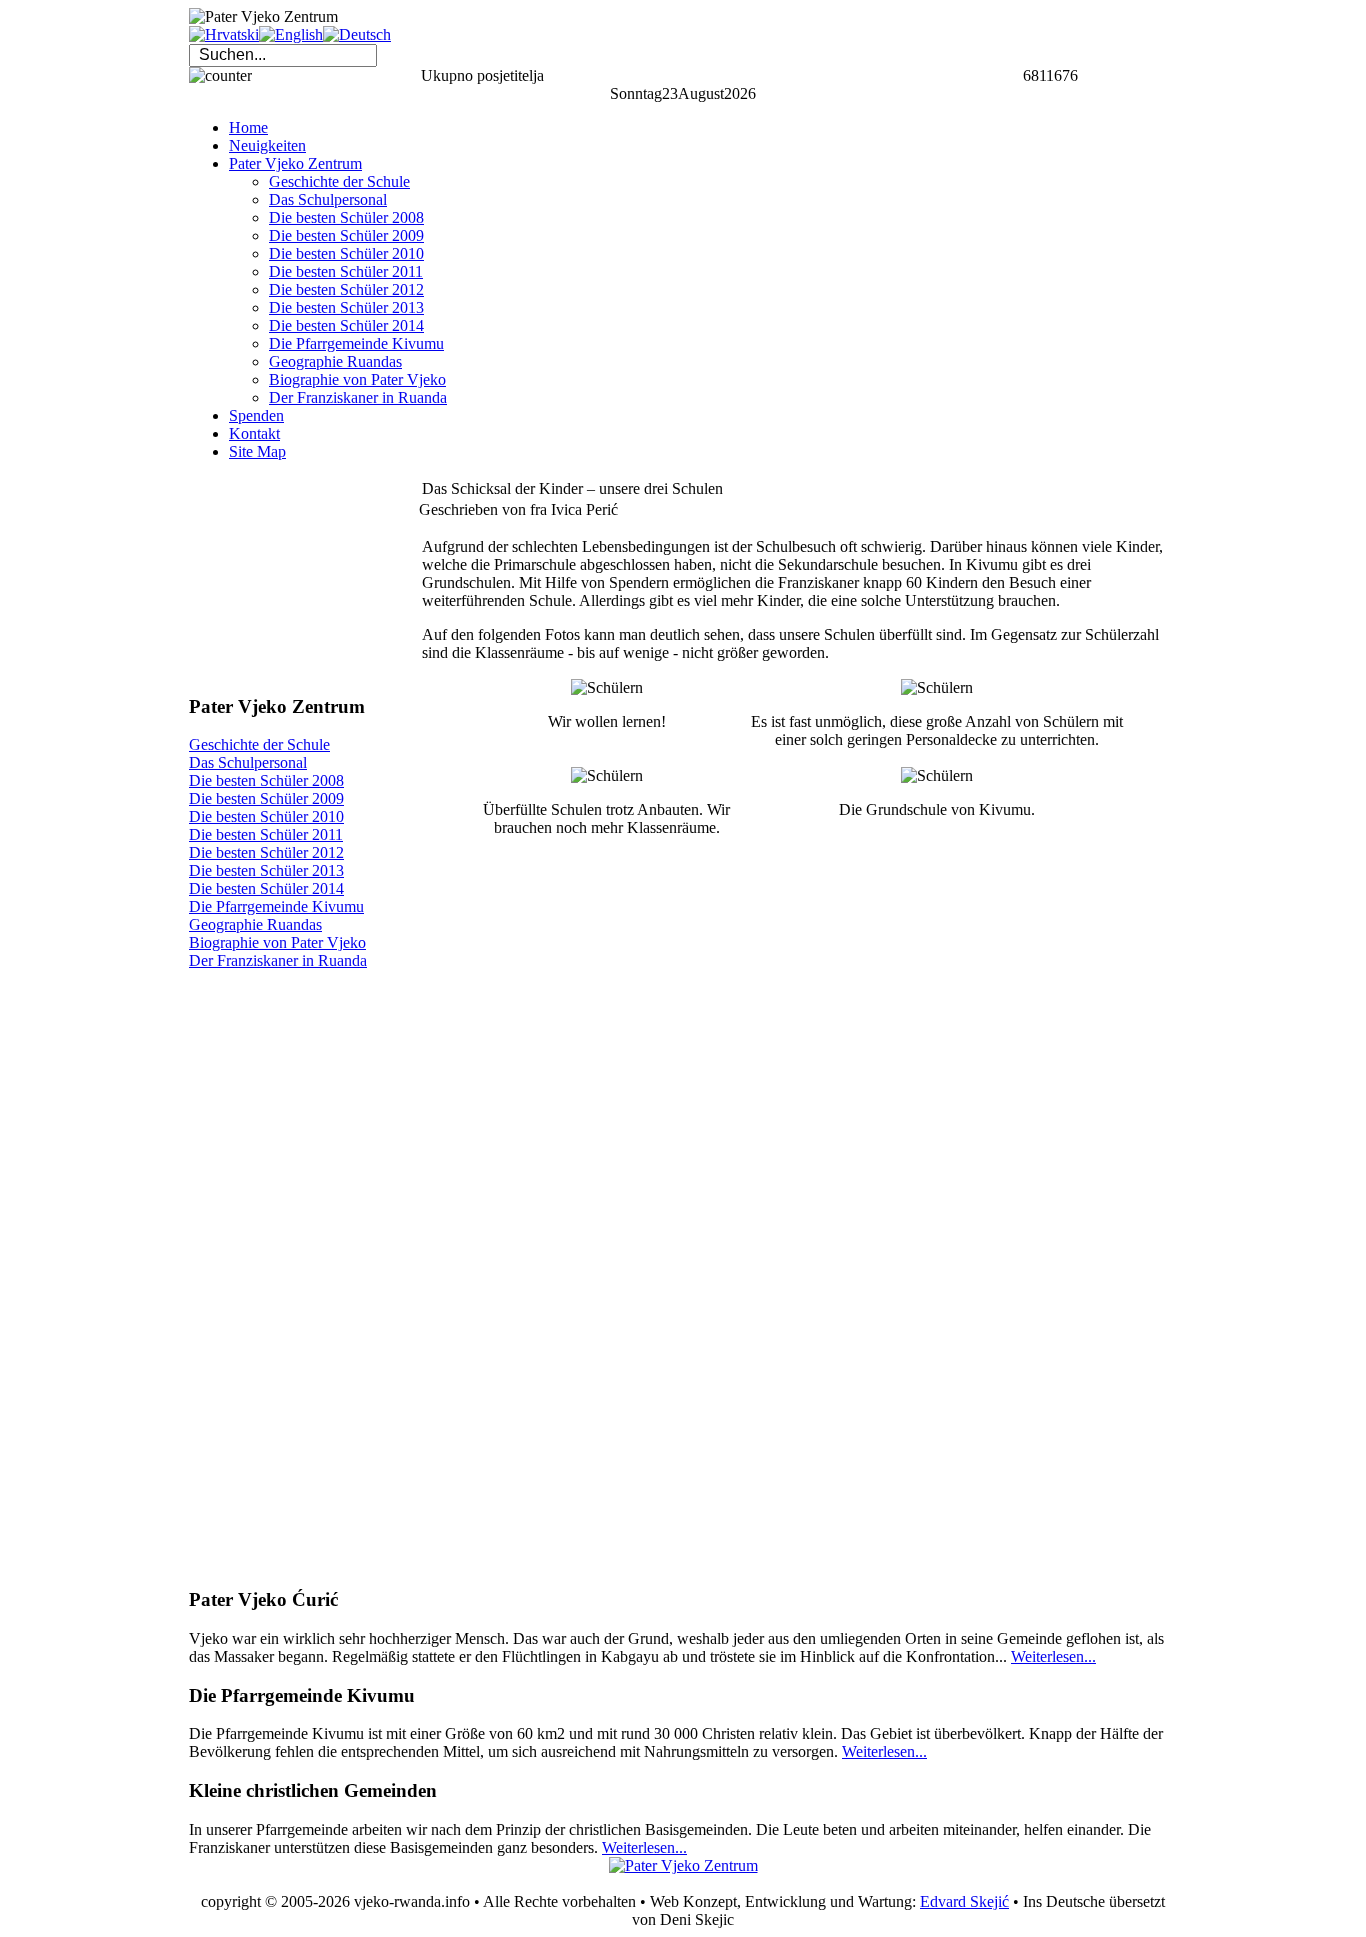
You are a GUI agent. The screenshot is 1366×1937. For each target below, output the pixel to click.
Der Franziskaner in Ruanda (278, 960)
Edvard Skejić (964, 1901)
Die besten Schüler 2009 (266, 798)
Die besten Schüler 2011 (266, 834)
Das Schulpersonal (248, 762)
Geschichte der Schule (259, 744)
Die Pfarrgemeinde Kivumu (276, 906)
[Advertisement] (289, 577)
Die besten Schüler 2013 (266, 870)
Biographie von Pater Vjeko (277, 942)
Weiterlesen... (1053, 1656)
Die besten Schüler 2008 (266, 780)
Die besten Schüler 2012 (266, 852)
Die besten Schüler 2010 (266, 816)
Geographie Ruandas (255, 924)
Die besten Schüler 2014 (266, 888)
